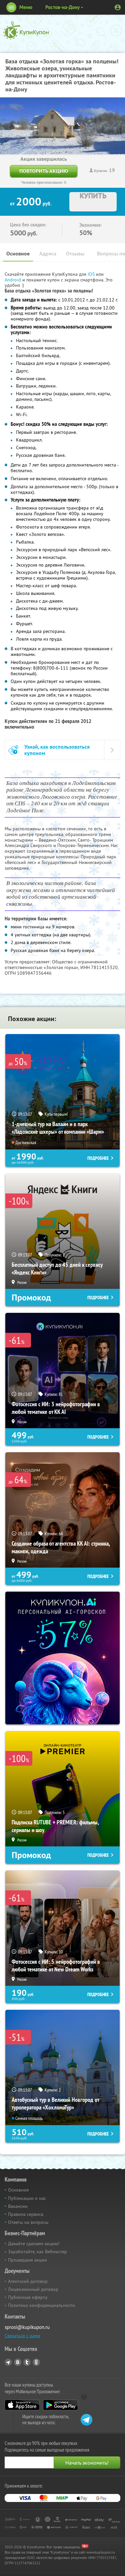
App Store (22, 2405)
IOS (92, 274)
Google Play (60, 2405)
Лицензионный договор (33, 2289)
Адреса (48, 254)
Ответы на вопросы (28, 2222)
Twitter (27, 2362)
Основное (18, 254)
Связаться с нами (22, 2336)
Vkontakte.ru (18, 2362)
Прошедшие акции (27, 2260)
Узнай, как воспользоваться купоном (57, 750)
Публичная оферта (28, 2297)
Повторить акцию (44, 171)
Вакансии (18, 2206)
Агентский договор (28, 2281)
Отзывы (75, 254)
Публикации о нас (27, 2198)
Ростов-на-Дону (62, 7)
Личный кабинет (118, 7)
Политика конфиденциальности (41, 2305)
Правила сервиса (26, 2214)
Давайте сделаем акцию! (34, 2244)
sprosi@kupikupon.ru (27, 2327)
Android (13, 280)
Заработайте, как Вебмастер (37, 2252)
